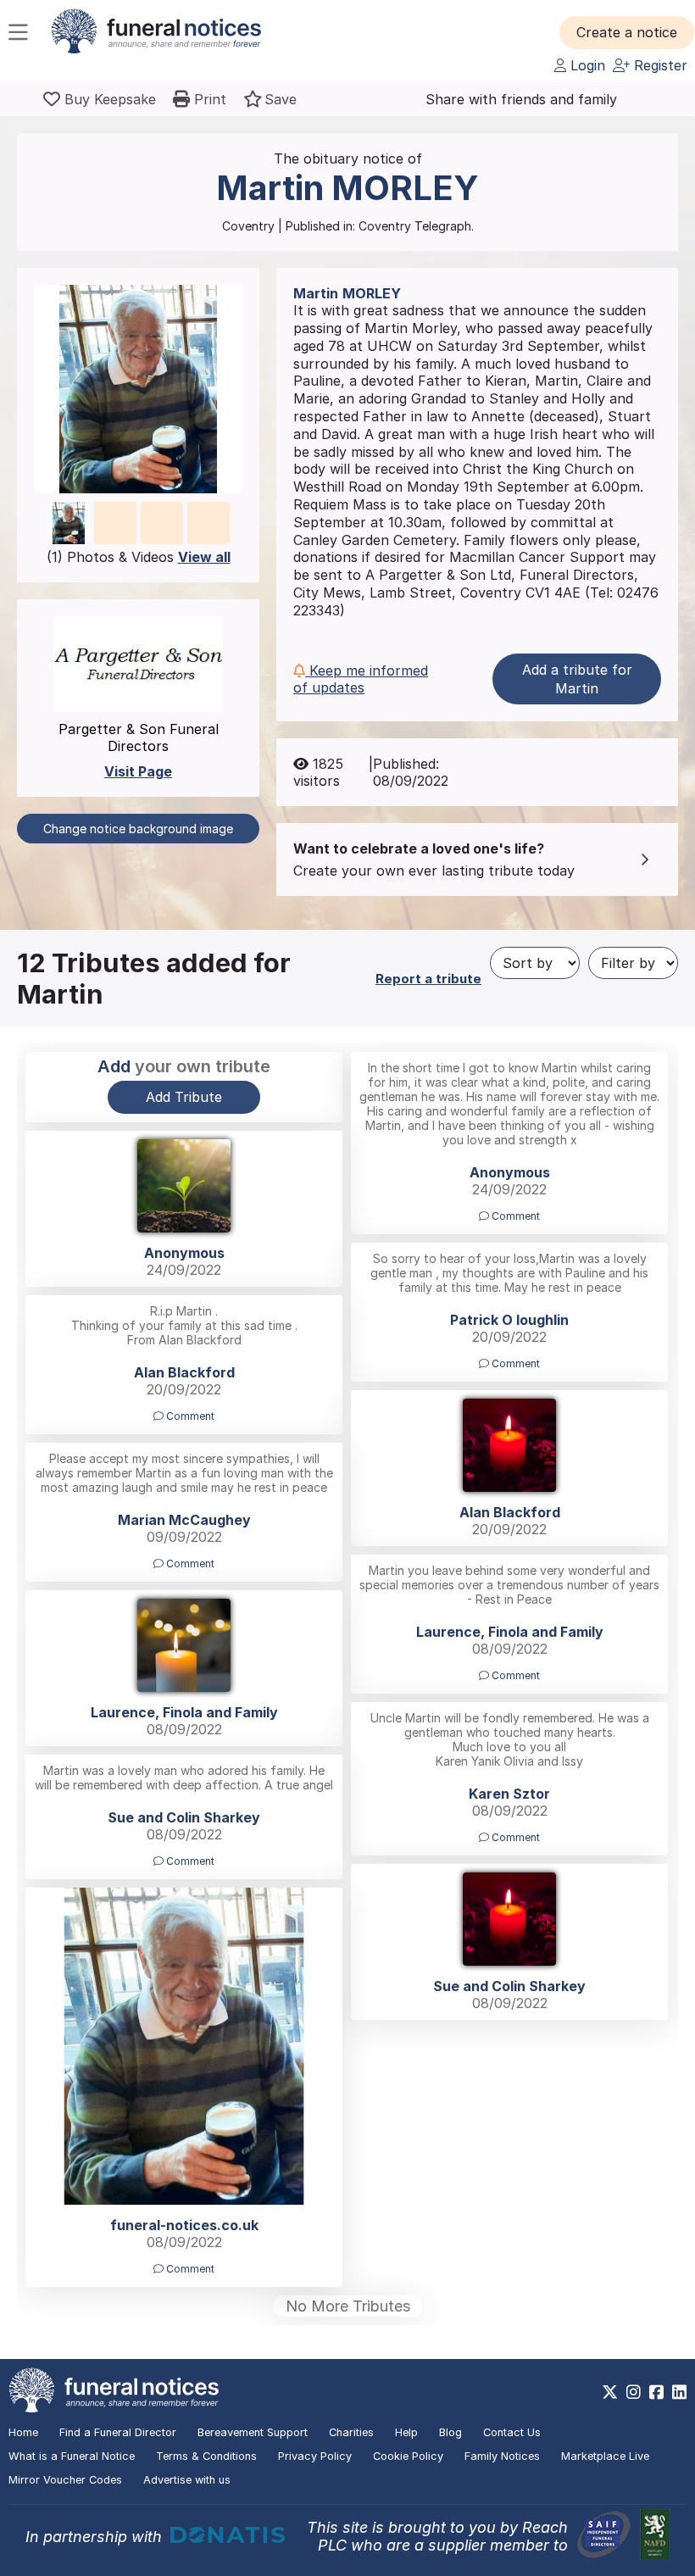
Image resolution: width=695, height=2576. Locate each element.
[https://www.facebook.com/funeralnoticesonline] (656, 2392)
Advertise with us (187, 2480)
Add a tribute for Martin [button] (577, 679)
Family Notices (502, 2456)
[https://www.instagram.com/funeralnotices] (634, 2392)
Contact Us (512, 2432)
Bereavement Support (253, 2432)
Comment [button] (514, 1216)
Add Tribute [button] (184, 1097)
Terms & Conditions (206, 2456)
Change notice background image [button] (138, 829)
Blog (450, 2432)
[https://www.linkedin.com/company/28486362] (679, 2392)
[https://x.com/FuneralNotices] (610, 2392)
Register (659, 65)
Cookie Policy (408, 2456)
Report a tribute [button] (428, 979)
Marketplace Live (605, 2456)
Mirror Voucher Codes (65, 2480)
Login (586, 65)
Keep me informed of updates (361, 679)
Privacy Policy (315, 2456)
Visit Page (138, 771)
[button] (627, 32)
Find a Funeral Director (118, 2432)
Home (23, 2432)
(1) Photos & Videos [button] (139, 557)
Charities (351, 2432)
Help (406, 2432)
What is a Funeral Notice (72, 2456)
